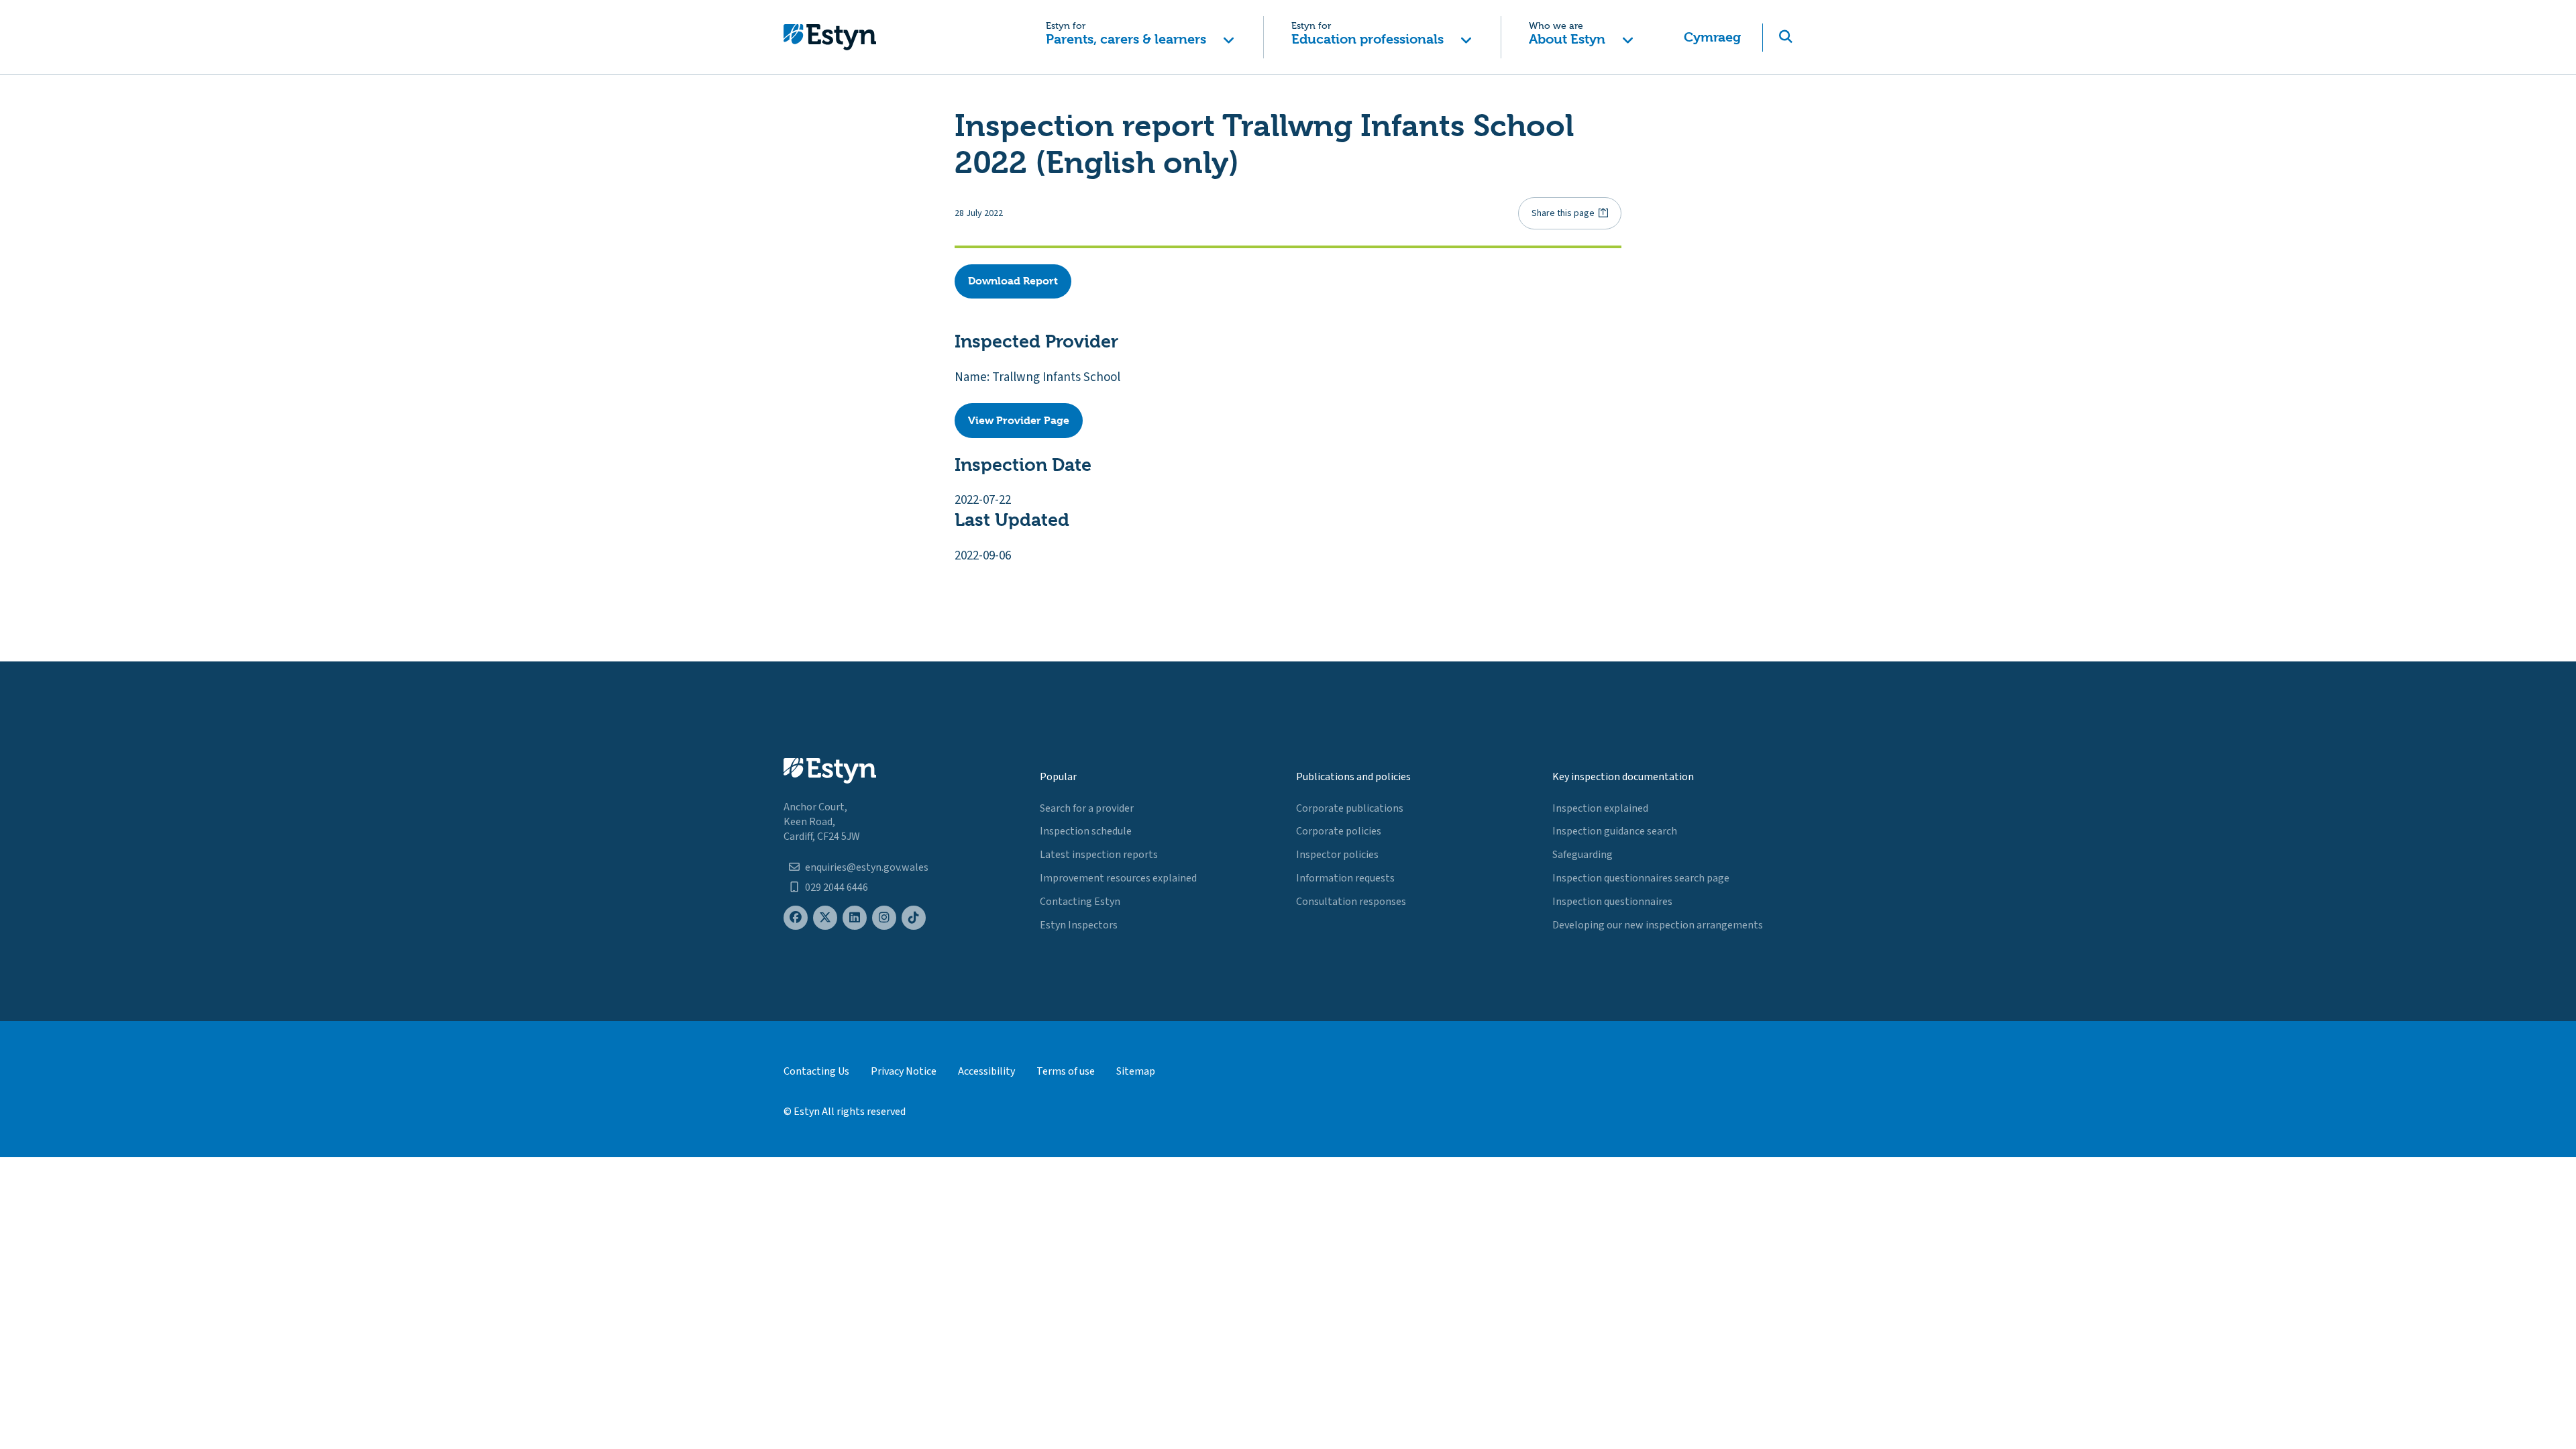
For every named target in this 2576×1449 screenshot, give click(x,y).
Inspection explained (1600, 808)
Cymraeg (1712, 37)
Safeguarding (1582, 855)
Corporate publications (1350, 808)
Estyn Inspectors (1079, 925)
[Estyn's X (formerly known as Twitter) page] (825, 918)
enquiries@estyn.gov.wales (867, 867)
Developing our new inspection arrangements (1658, 925)
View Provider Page (1019, 420)
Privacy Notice (904, 1071)
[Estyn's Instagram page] (884, 918)
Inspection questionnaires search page (1641, 878)
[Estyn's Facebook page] (796, 918)
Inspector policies (1337, 855)
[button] (1140, 37)
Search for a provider (1087, 808)
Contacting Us (816, 1071)
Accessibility (986, 1071)
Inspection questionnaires (1612, 902)
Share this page (1563, 213)
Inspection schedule (1086, 831)
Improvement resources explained (1118, 878)
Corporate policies (1339, 831)
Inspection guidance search (1615, 831)
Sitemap (1136, 1071)
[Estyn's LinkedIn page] (855, 918)
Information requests (1345, 878)
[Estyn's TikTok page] (914, 918)
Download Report (1013, 281)
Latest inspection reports (1099, 855)
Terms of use (1066, 1071)
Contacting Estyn (1080, 902)
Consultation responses (1351, 902)
